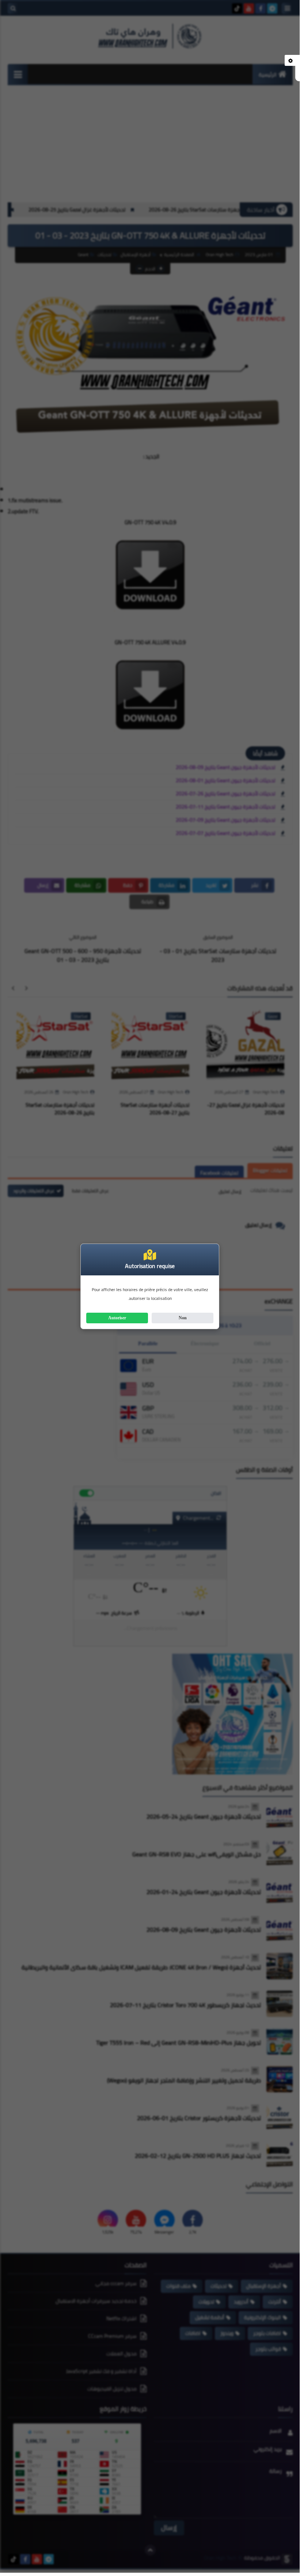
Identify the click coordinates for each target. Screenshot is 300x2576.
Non (183, 1318)
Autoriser (117, 1318)
